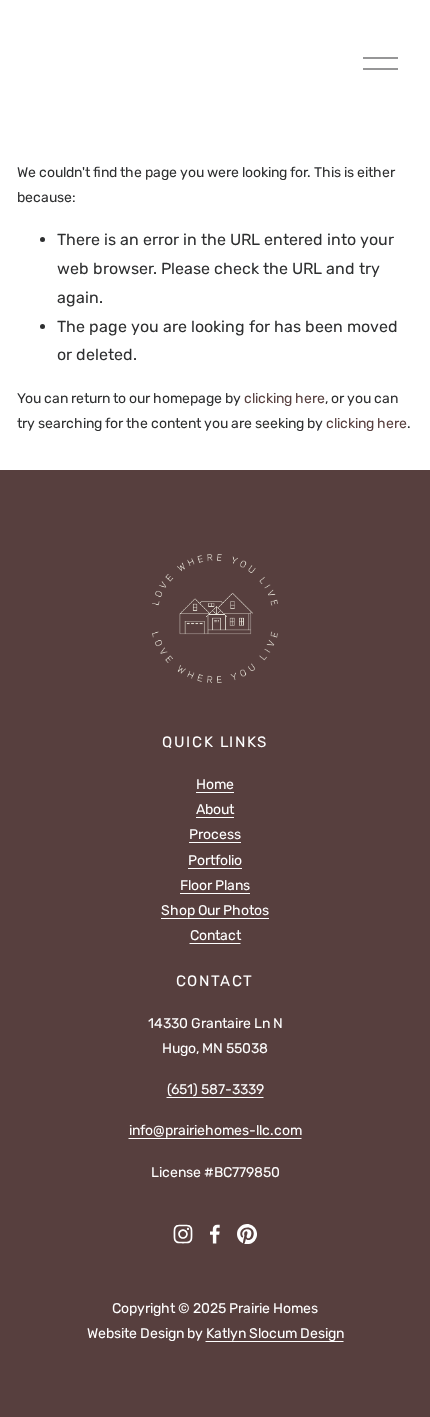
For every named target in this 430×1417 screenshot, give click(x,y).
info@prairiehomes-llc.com (215, 1130)
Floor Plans (215, 885)
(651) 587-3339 (215, 1089)
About (215, 809)
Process (215, 834)
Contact (215, 935)
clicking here (284, 398)
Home (215, 784)
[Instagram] (183, 1234)
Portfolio (215, 860)
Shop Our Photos (215, 910)
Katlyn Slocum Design (275, 1333)
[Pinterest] (247, 1234)
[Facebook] (215, 1234)
